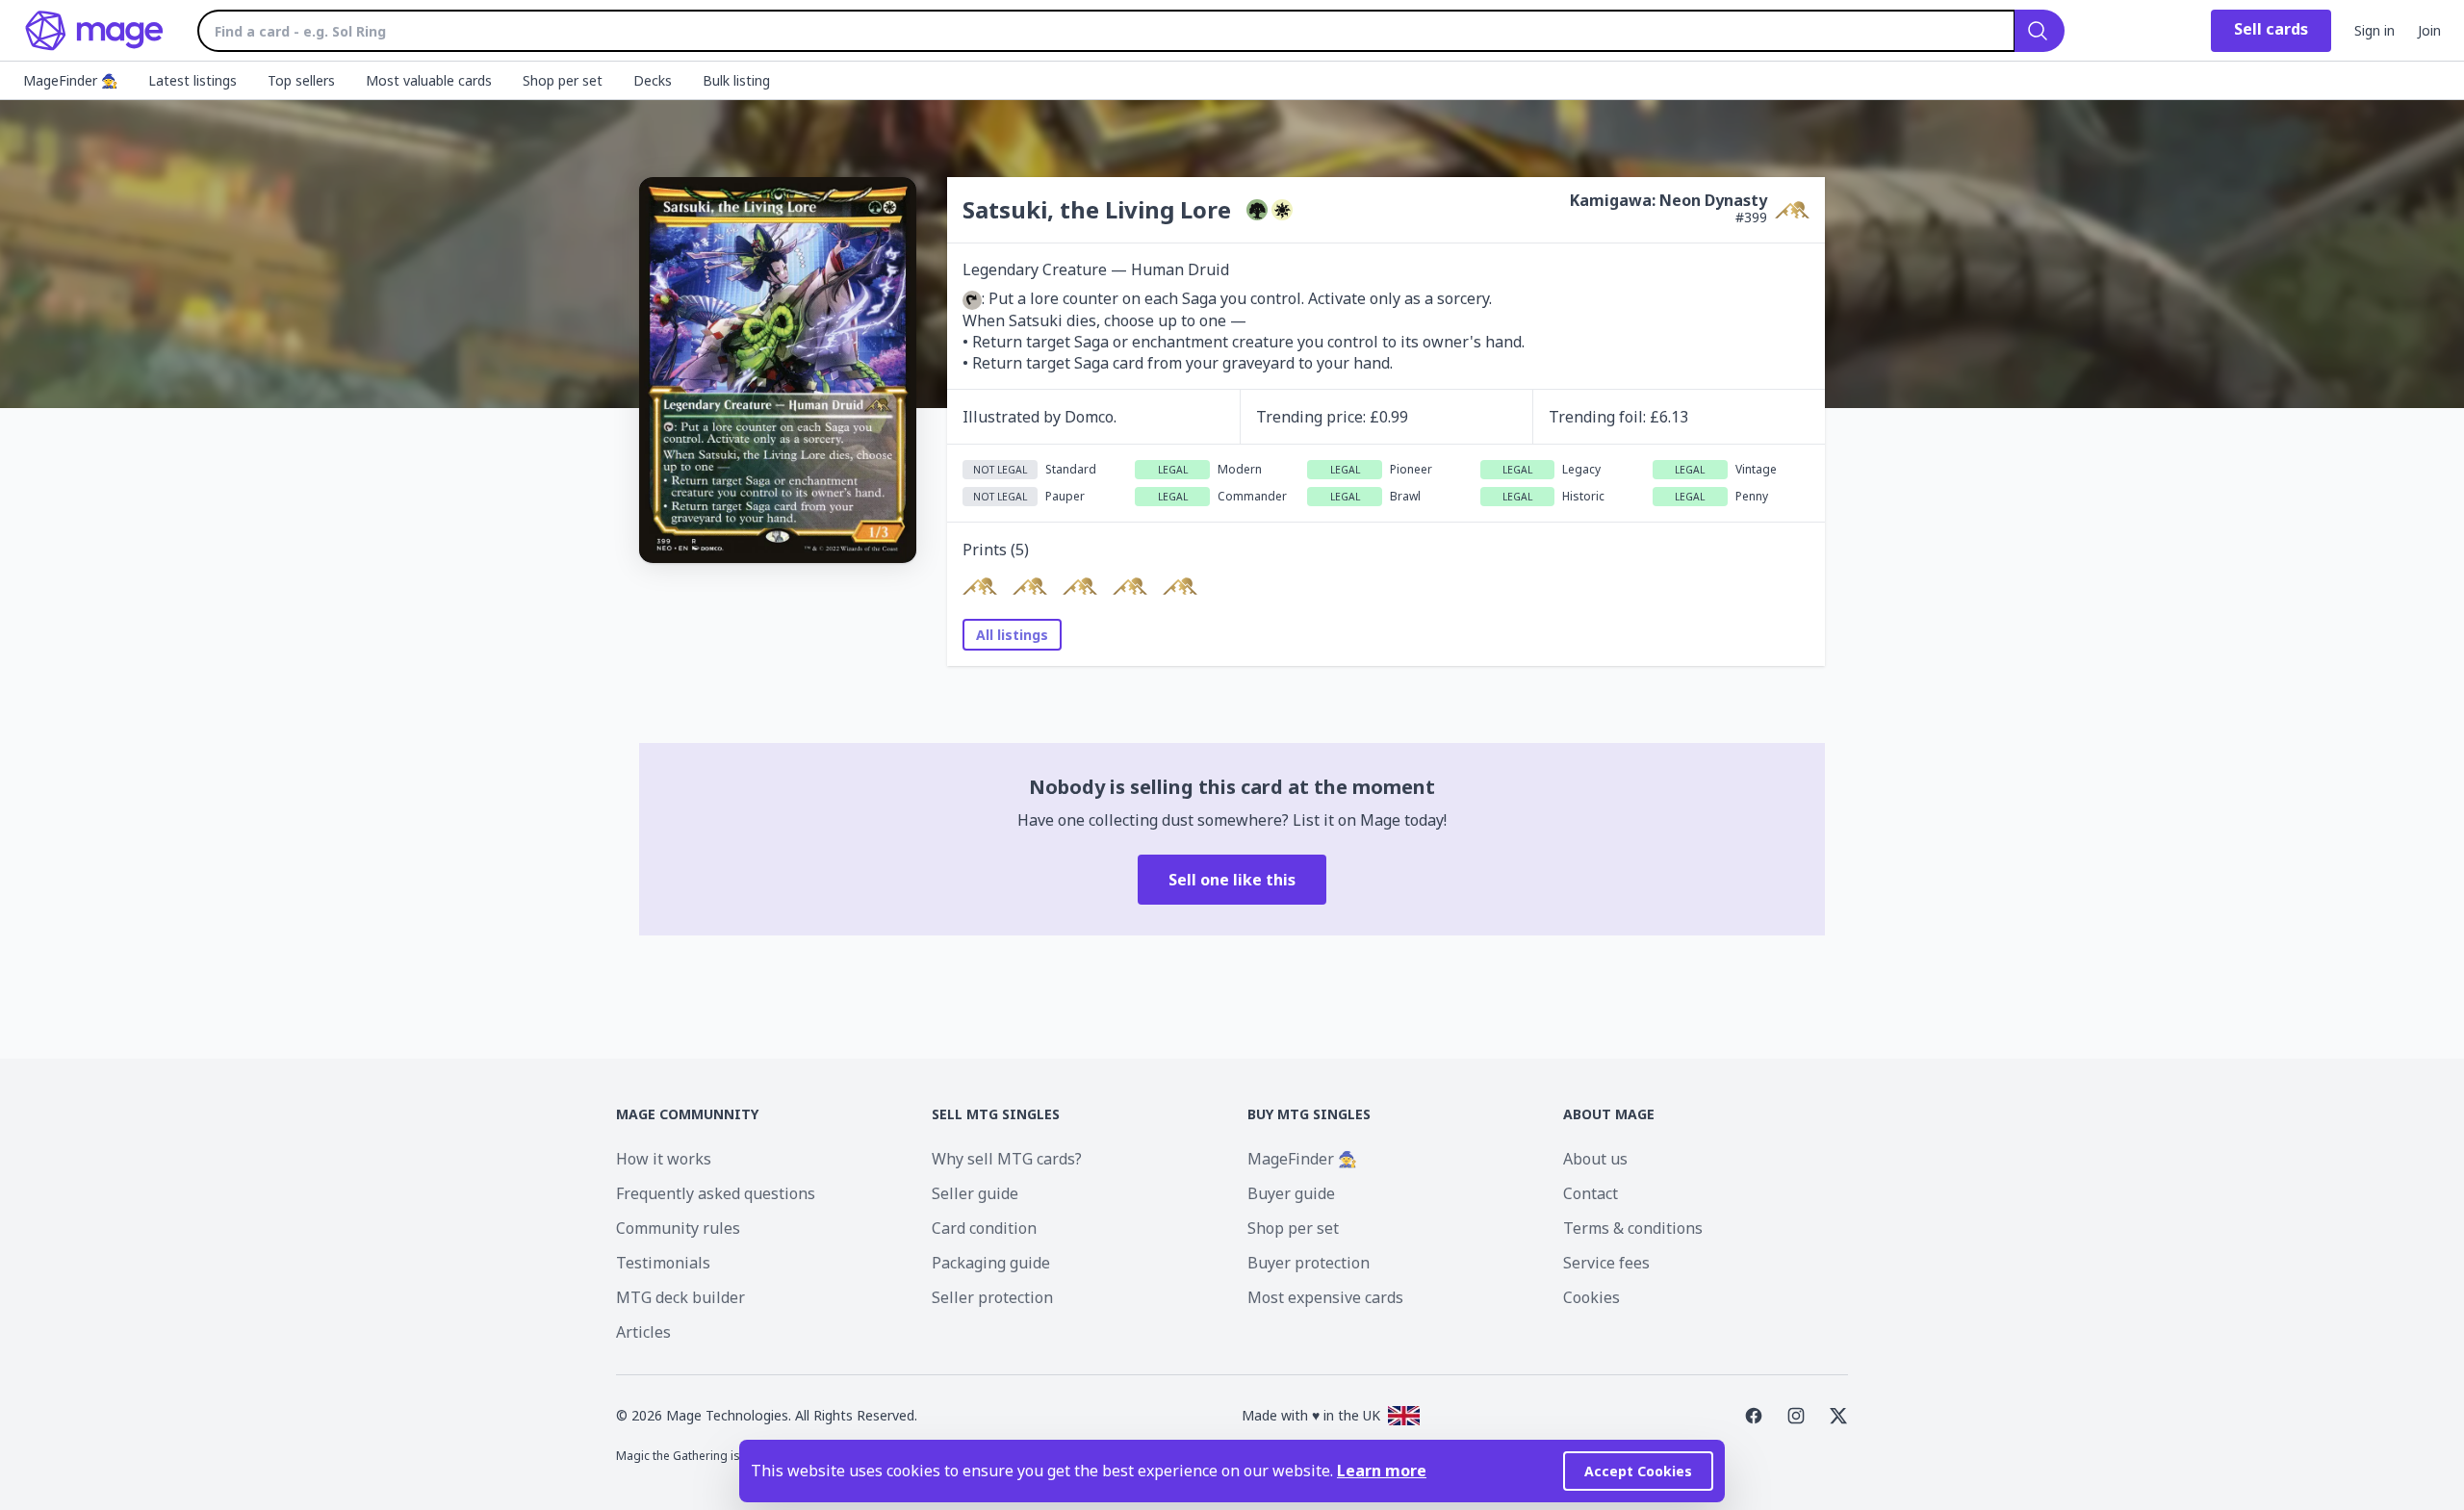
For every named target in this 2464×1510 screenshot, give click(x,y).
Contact (1591, 1193)
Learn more (1382, 1471)
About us (1595, 1159)
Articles (643, 1332)
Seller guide (975, 1193)
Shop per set (1293, 1228)
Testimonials (663, 1263)
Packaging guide (991, 1263)
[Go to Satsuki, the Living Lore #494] (980, 586)
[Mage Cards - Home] (95, 31)
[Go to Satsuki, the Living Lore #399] (1130, 586)
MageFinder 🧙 (1302, 1159)
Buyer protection (1309, 1263)
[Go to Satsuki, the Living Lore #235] (1180, 586)
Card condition (984, 1228)
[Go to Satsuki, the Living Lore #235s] (1030, 586)
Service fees (1606, 1263)
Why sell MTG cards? (1007, 1159)
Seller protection (992, 1297)
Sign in (2374, 30)
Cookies (1591, 1297)
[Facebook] (1754, 1416)
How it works (664, 1159)
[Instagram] (1796, 1416)
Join (2429, 30)
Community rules (678, 1228)
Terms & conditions (1633, 1228)
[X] (1838, 1416)
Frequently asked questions (716, 1193)
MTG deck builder (680, 1297)
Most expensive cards (1325, 1297)
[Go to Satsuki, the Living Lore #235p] (1080, 586)
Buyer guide (1291, 1193)
